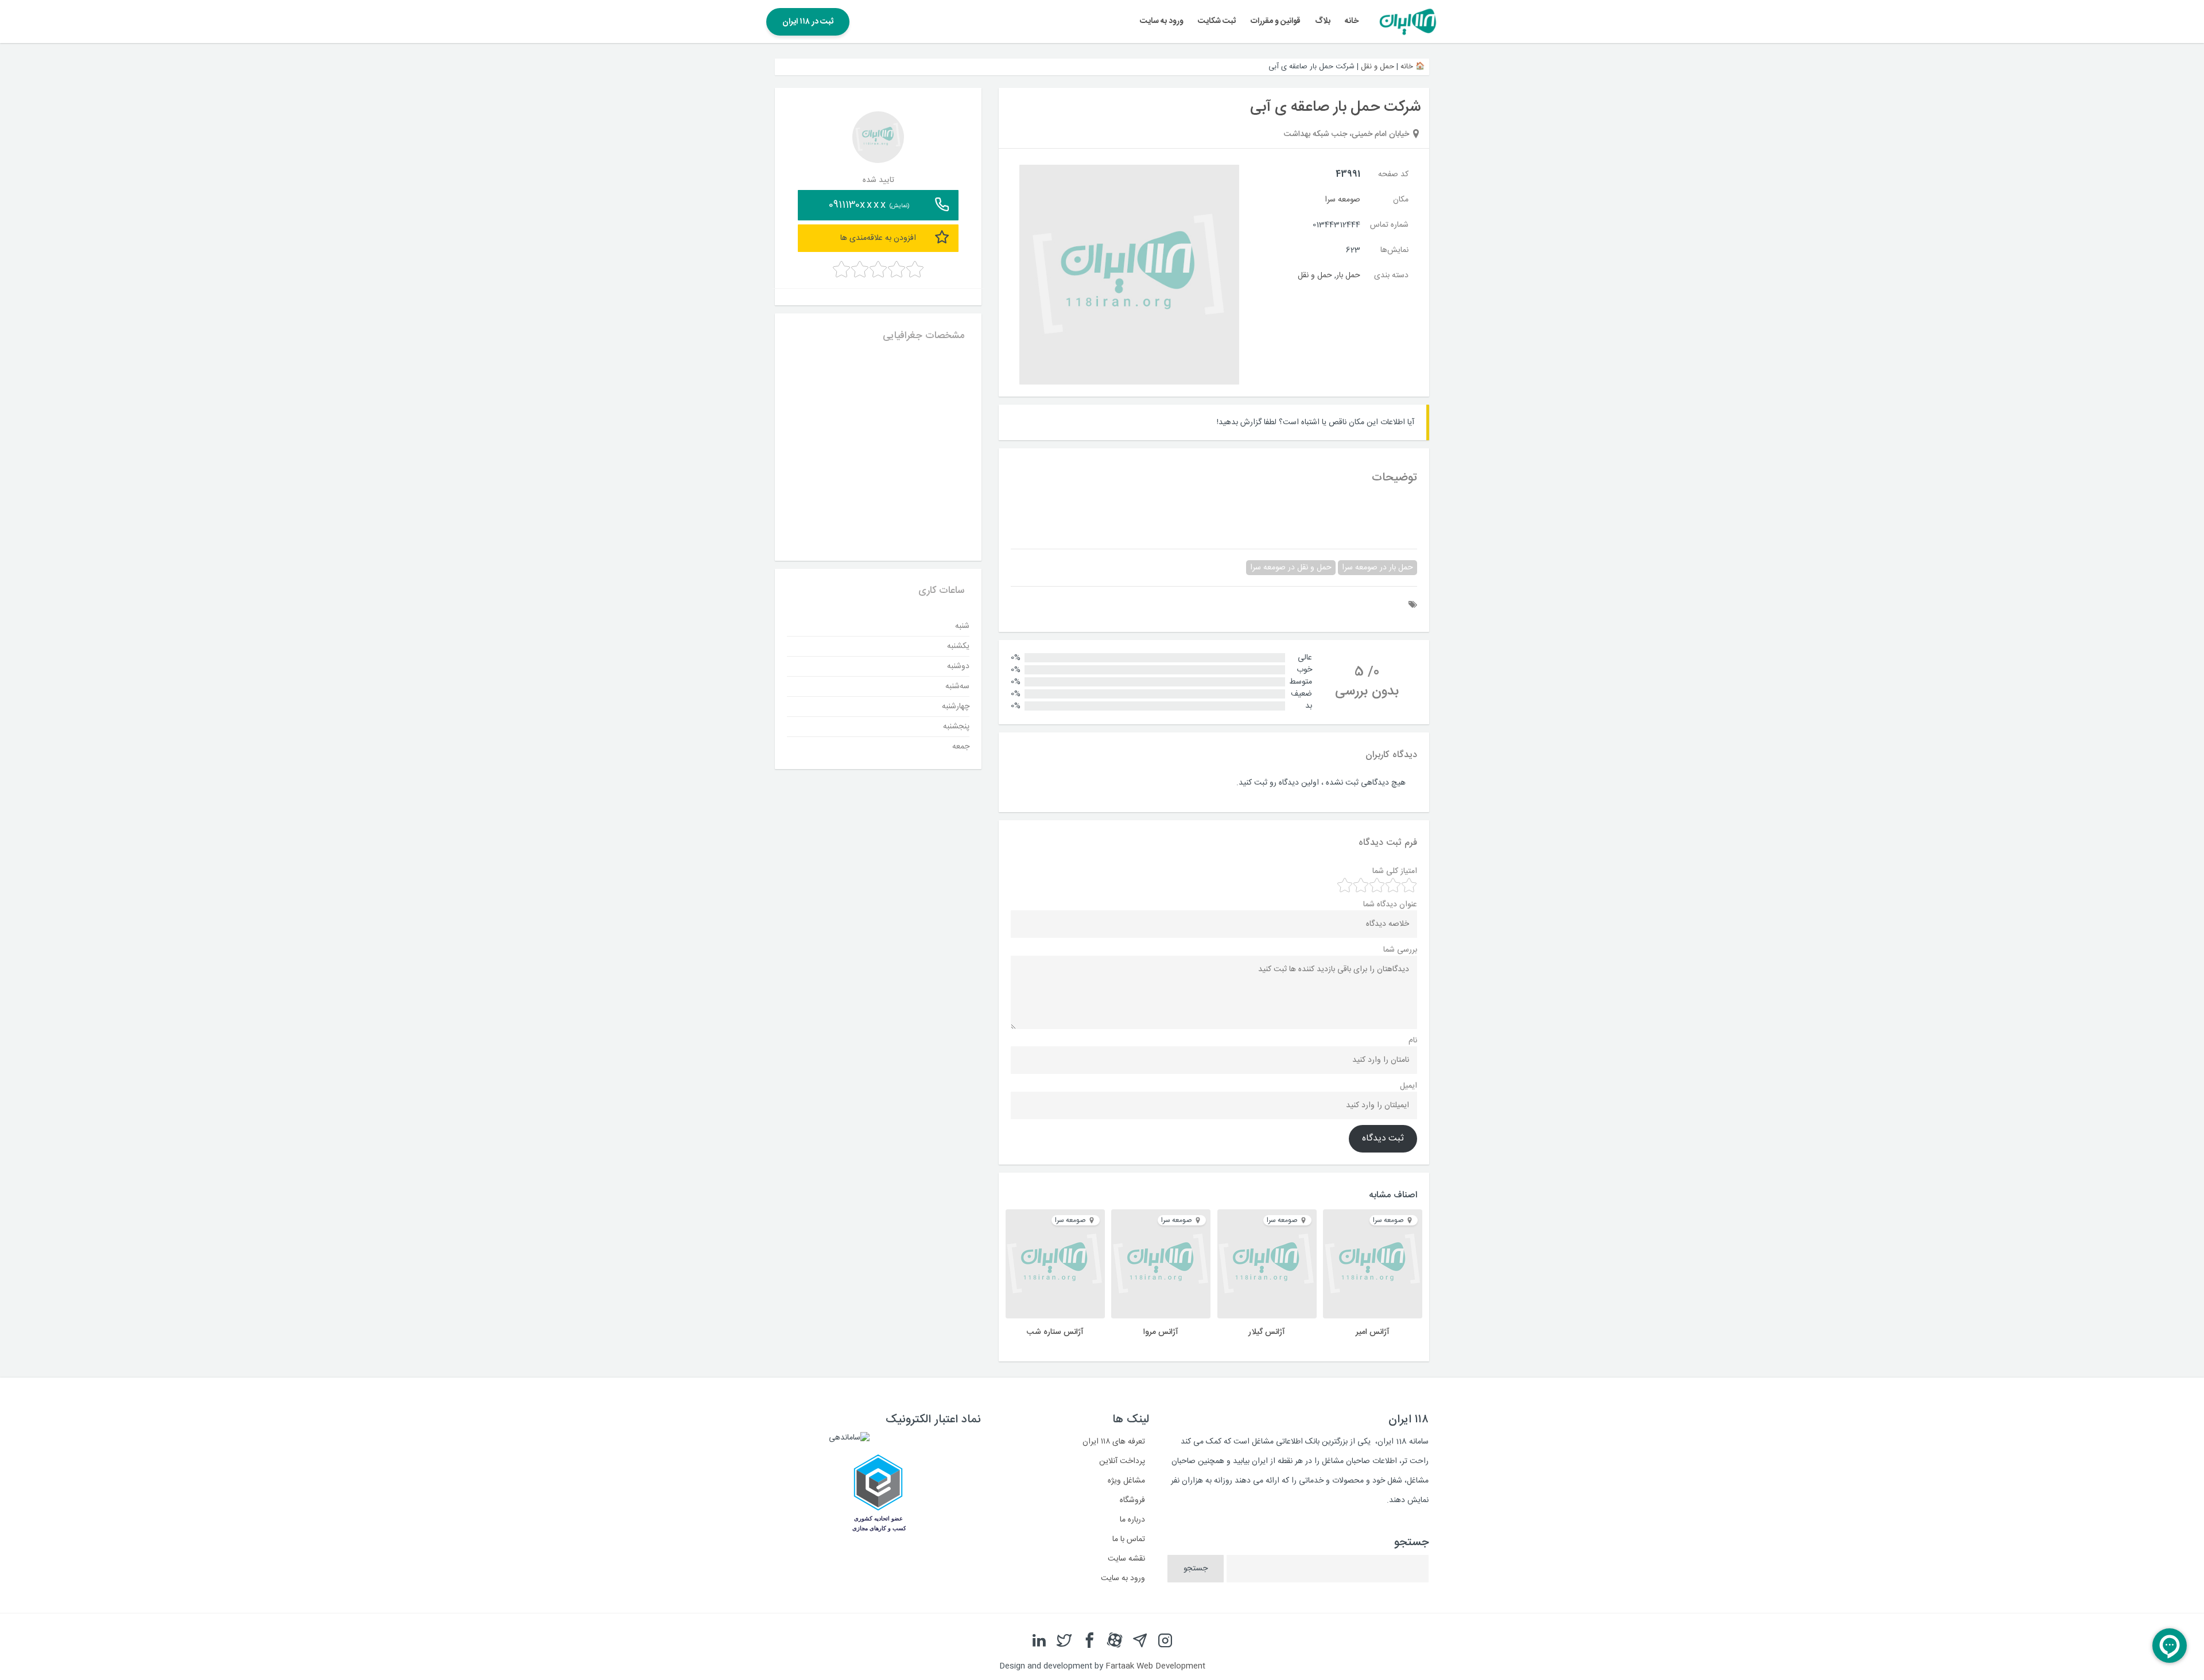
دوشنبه (958, 666)
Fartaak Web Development (1155, 1666)
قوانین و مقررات (1276, 21)
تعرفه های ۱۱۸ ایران (1114, 1442)
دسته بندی (1391, 276)
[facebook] (1089, 1641)
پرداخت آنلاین (1122, 1461)
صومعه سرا (1342, 200)
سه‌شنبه (957, 686)
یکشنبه (958, 646)
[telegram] (1140, 1641)
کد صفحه (1393, 174)
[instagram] (1165, 1641)
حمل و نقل (1377, 67)
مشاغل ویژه (1126, 1481)
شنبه (962, 626)
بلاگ (1323, 21)
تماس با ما (1129, 1539)
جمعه (961, 746)
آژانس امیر (1373, 1332)
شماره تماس (1389, 225)
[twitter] (1064, 1641)
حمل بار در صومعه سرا (1377, 568)
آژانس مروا (1161, 1332)
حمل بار (1348, 276)
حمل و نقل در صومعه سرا (1291, 568)
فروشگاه (1132, 1500)
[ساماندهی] (849, 1438)
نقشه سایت (1126, 1559)
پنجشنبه (956, 726)
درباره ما (1132, 1520)
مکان (1401, 200)
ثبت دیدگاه (1383, 1139)
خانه (1352, 21)
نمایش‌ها (1394, 250)
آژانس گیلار (1267, 1332)
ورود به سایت (1162, 21)
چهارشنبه (956, 706)
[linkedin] (1039, 1641)
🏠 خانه (1413, 67)
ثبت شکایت (1217, 21)
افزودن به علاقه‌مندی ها (878, 238)
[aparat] (1115, 1641)
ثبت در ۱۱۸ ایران (808, 22)
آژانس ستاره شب (1055, 1332)
